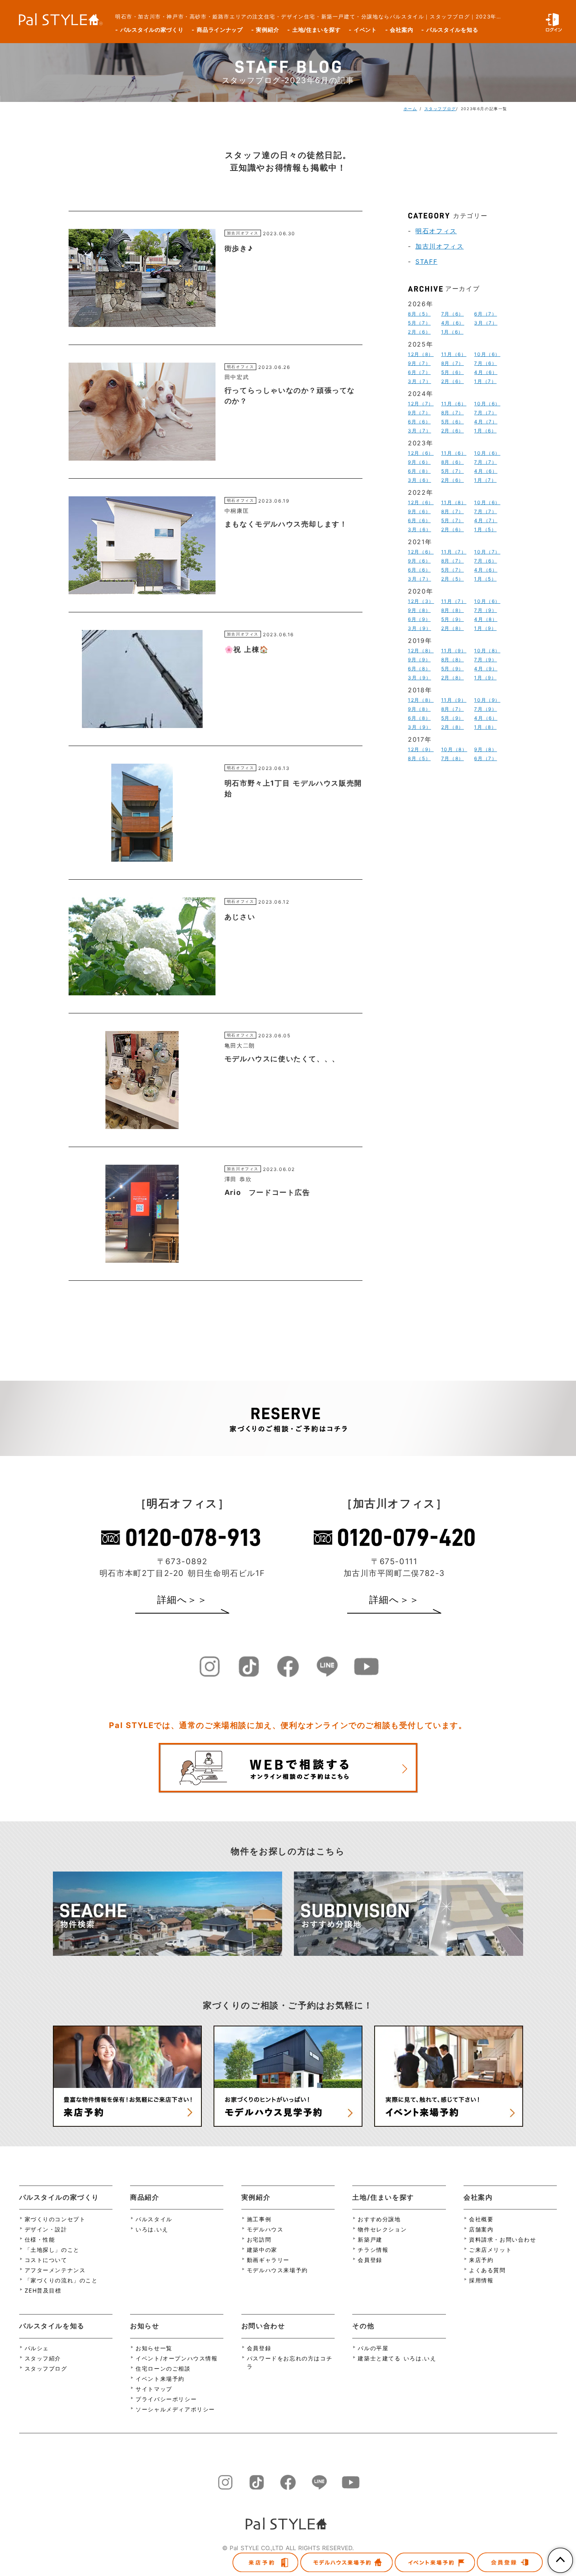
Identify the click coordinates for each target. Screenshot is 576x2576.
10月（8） (487, 651)
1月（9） (485, 628)
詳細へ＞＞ (182, 1600)
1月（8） (485, 727)
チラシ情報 (373, 2250)
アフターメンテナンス (55, 2270)
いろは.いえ (152, 2229)
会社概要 (481, 2219)
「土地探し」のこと (52, 2250)
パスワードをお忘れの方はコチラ (290, 2362)
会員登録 (370, 2260)
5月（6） (453, 372)
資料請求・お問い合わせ (503, 2239)
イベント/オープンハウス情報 (177, 2358)
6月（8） (419, 471)
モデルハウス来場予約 (277, 2270)
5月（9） (453, 619)
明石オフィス (436, 231)
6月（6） (419, 422)
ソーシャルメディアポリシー (175, 2409)
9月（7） (419, 363)
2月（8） (453, 628)
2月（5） (453, 579)
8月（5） (419, 314)
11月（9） (454, 651)
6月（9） (419, 619)
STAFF (426, 261)
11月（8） (454, 502)
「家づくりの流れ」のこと (61, 2280)
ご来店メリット (490, 2250)
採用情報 (481, 2280)
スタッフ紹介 (43, 2358)
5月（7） (419, 323)
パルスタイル (154, 2219)
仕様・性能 (40, 2239)
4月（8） (486, 619)
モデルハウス (265, 2229)
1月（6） (452, 332)
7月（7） (485, 413)
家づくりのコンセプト (55, 2219)
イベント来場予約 (160, 2379)
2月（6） (419, 332)
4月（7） (486, 422)
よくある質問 (487, 2270)
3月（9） (419, 628)
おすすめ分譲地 (379, 2219)
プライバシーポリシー (166, 2399)
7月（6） (453, 314)
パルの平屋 (373, 2348)
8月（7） (453, 363)
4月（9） (486, 669)
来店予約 (481, 2260)
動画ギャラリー (268, 2260)
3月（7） (486, 323)
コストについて (46, 2260)
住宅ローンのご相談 (163, 2368)
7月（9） (485, 610)
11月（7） (454, 552)
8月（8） (453, 610)
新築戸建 (370, 2239)
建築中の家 (262, 2250)
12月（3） (421, 601)
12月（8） (421, 354)
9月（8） (419, 610)
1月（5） (485, 529)
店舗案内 (481, 2229)
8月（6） (453, 462)
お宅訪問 (259, 2239)
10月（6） (487, 354)
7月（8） (453, 758)
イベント (365, 30)
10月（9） (487, 700)
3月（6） (419, 480)
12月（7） (421, 404)
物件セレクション (382, 2229)
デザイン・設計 (46, 2229)
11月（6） (454, 354)
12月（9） (421, 749)
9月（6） (419, 462)
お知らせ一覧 (154, 2348)
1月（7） (485, 381)
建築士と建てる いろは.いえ (397, 2358)
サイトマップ (154, 2389)
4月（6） (453, 323)
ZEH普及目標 (43, 2290)
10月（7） (487, 552)
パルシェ (37, 2348)
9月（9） (419, 660)
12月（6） (421, 453)
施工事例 (259, 2219)
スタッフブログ (440, 109)
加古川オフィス (439, 246)
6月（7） (485, 314)
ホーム (410, 109)
